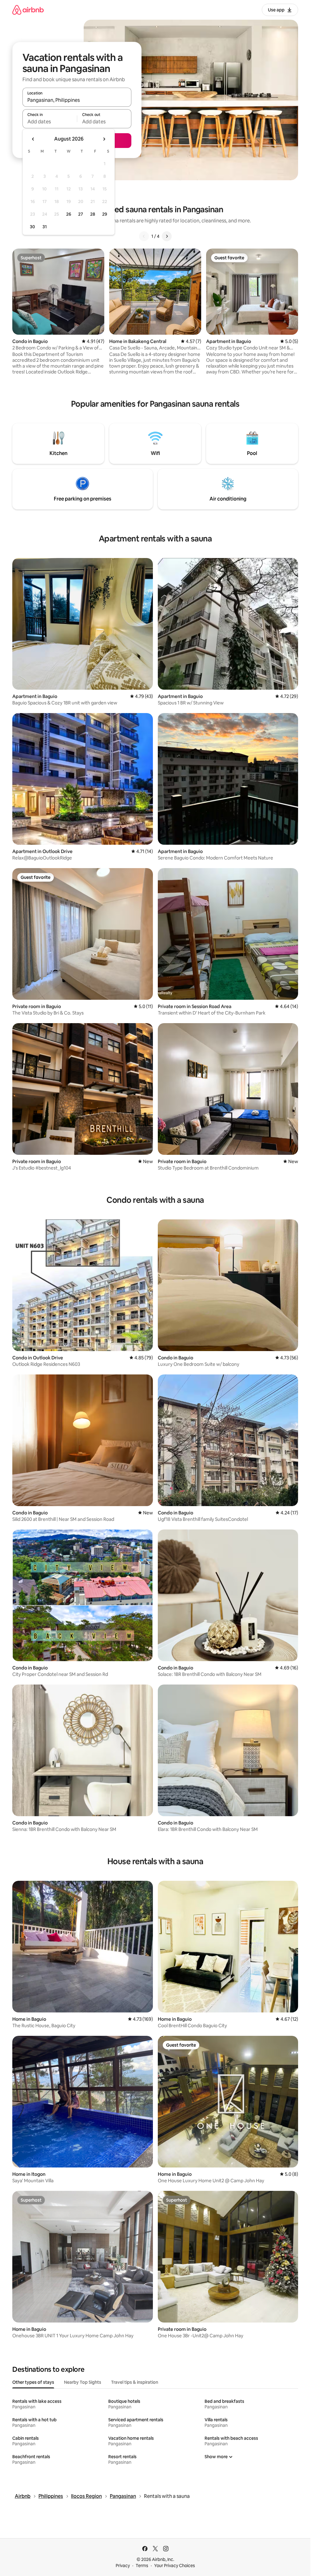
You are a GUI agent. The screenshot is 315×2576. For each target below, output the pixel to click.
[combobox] (77, 100)
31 (45, 227)
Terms (142, 2566)
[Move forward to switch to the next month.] (104, 139)
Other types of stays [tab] (33, 2382)
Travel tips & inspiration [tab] (135, 2382)
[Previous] (144, 236)
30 (32, 227)
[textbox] (50, 122)
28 (93, 214)
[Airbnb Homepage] (28, 10)
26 (69, 214)
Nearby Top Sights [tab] (83, 2382)
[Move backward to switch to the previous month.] (33, 139)
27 (81, 214)
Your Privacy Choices (175, 2566)
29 (105, 214)
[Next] (167, 236)
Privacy (123, 2566)
